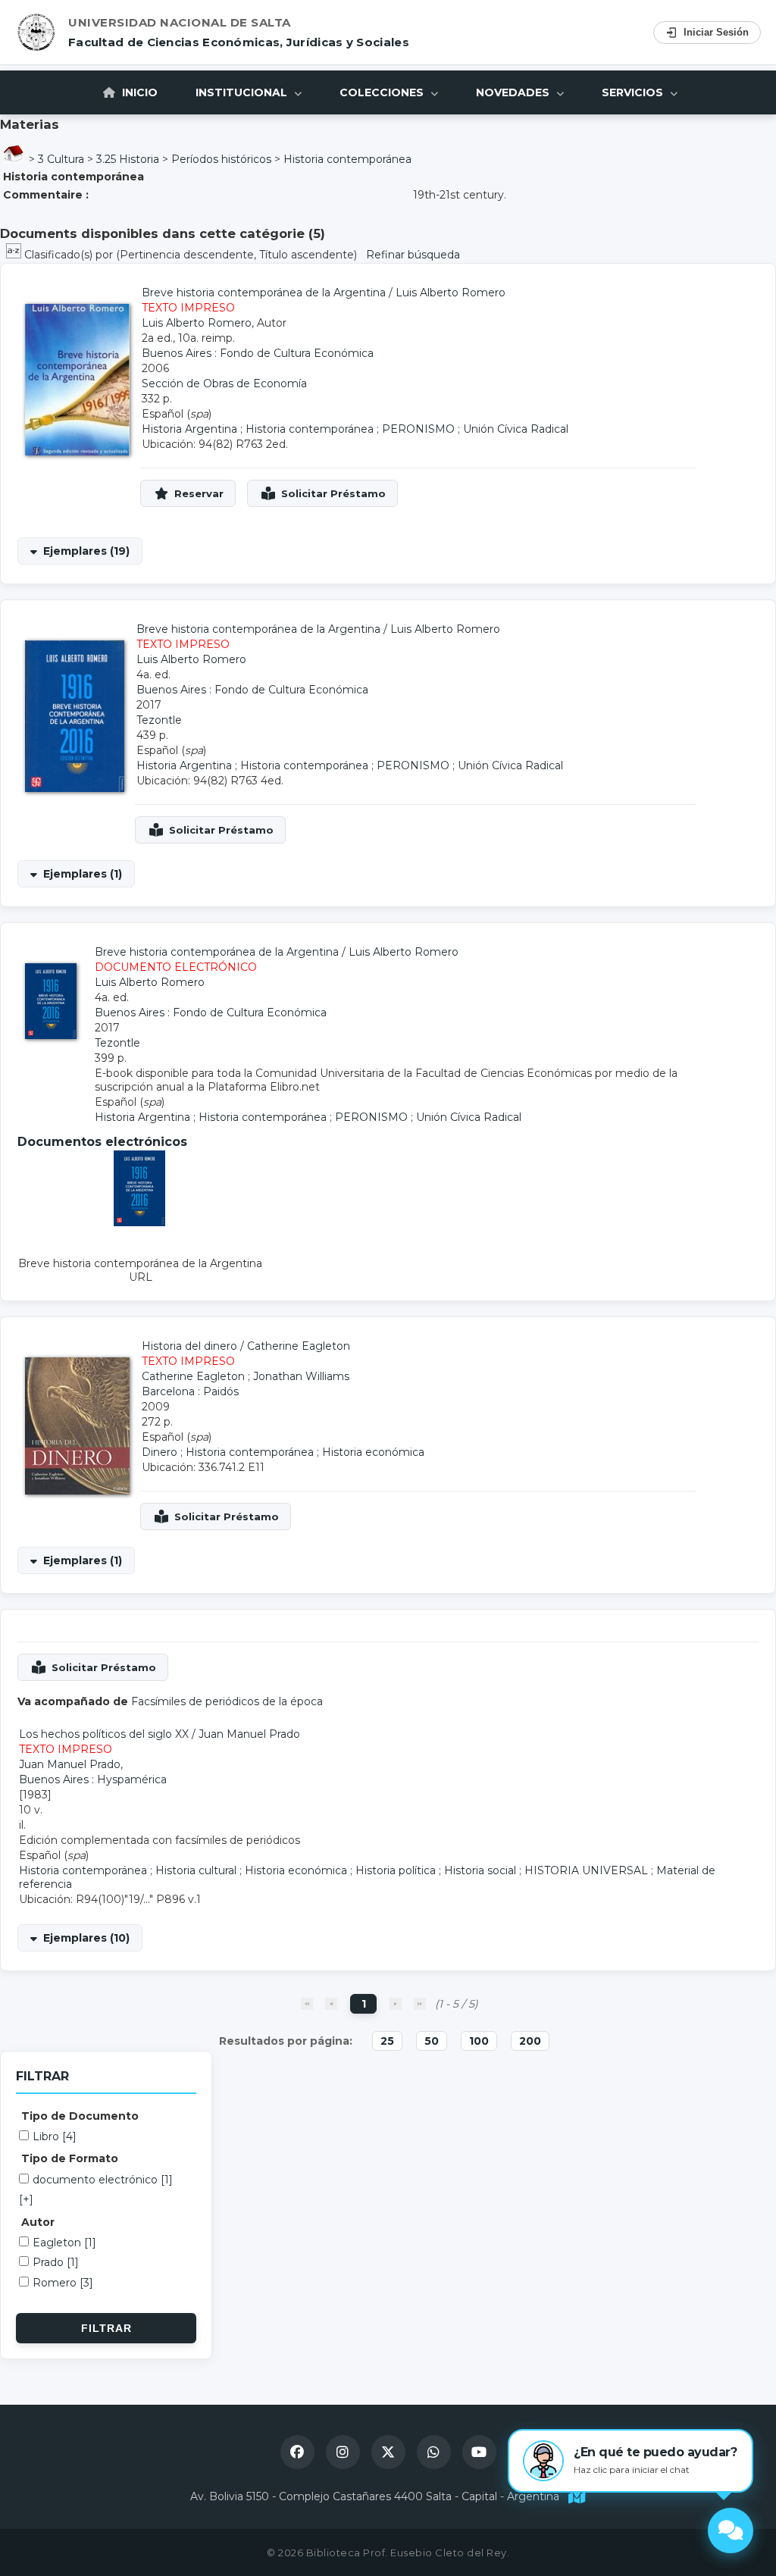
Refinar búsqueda (413, 255)
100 (479, 2041)
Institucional (243, 92)
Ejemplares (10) (86, 1938)
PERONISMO (418, 429)
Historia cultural (196, 1870)
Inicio (138, 92)
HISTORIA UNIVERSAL (586, 1870)
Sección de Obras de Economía (224, 383)
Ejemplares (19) (86, 551)
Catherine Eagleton (299, 1346)
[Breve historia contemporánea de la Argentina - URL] (140, 1222)
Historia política (396, 1870)
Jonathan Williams (301, 1376)
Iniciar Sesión (716, 32)
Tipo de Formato (70, 2158)
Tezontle (159, 720)
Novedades (514, 92)
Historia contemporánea (347, 159)
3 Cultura (61, 159)
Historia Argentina (189, 429)
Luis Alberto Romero (451, 293)
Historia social (480, 1870)
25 (387, 2041)
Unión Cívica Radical (516, 429)
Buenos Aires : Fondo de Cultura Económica (258, 353)
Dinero (160, 1452)
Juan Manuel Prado (249, 1734)
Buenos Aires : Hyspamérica (93, 1779)
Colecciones (383, 92)
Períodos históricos (221, 159)
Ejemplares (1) (83, 874)
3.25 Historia (128, 159)
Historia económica (373, 1452)
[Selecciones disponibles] (15, 255)
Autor (38, 2222)
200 (530, 2041)
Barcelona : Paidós (190, 1391)
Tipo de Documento (80, 2116)
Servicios (634, 92)
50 (432, 2041)
